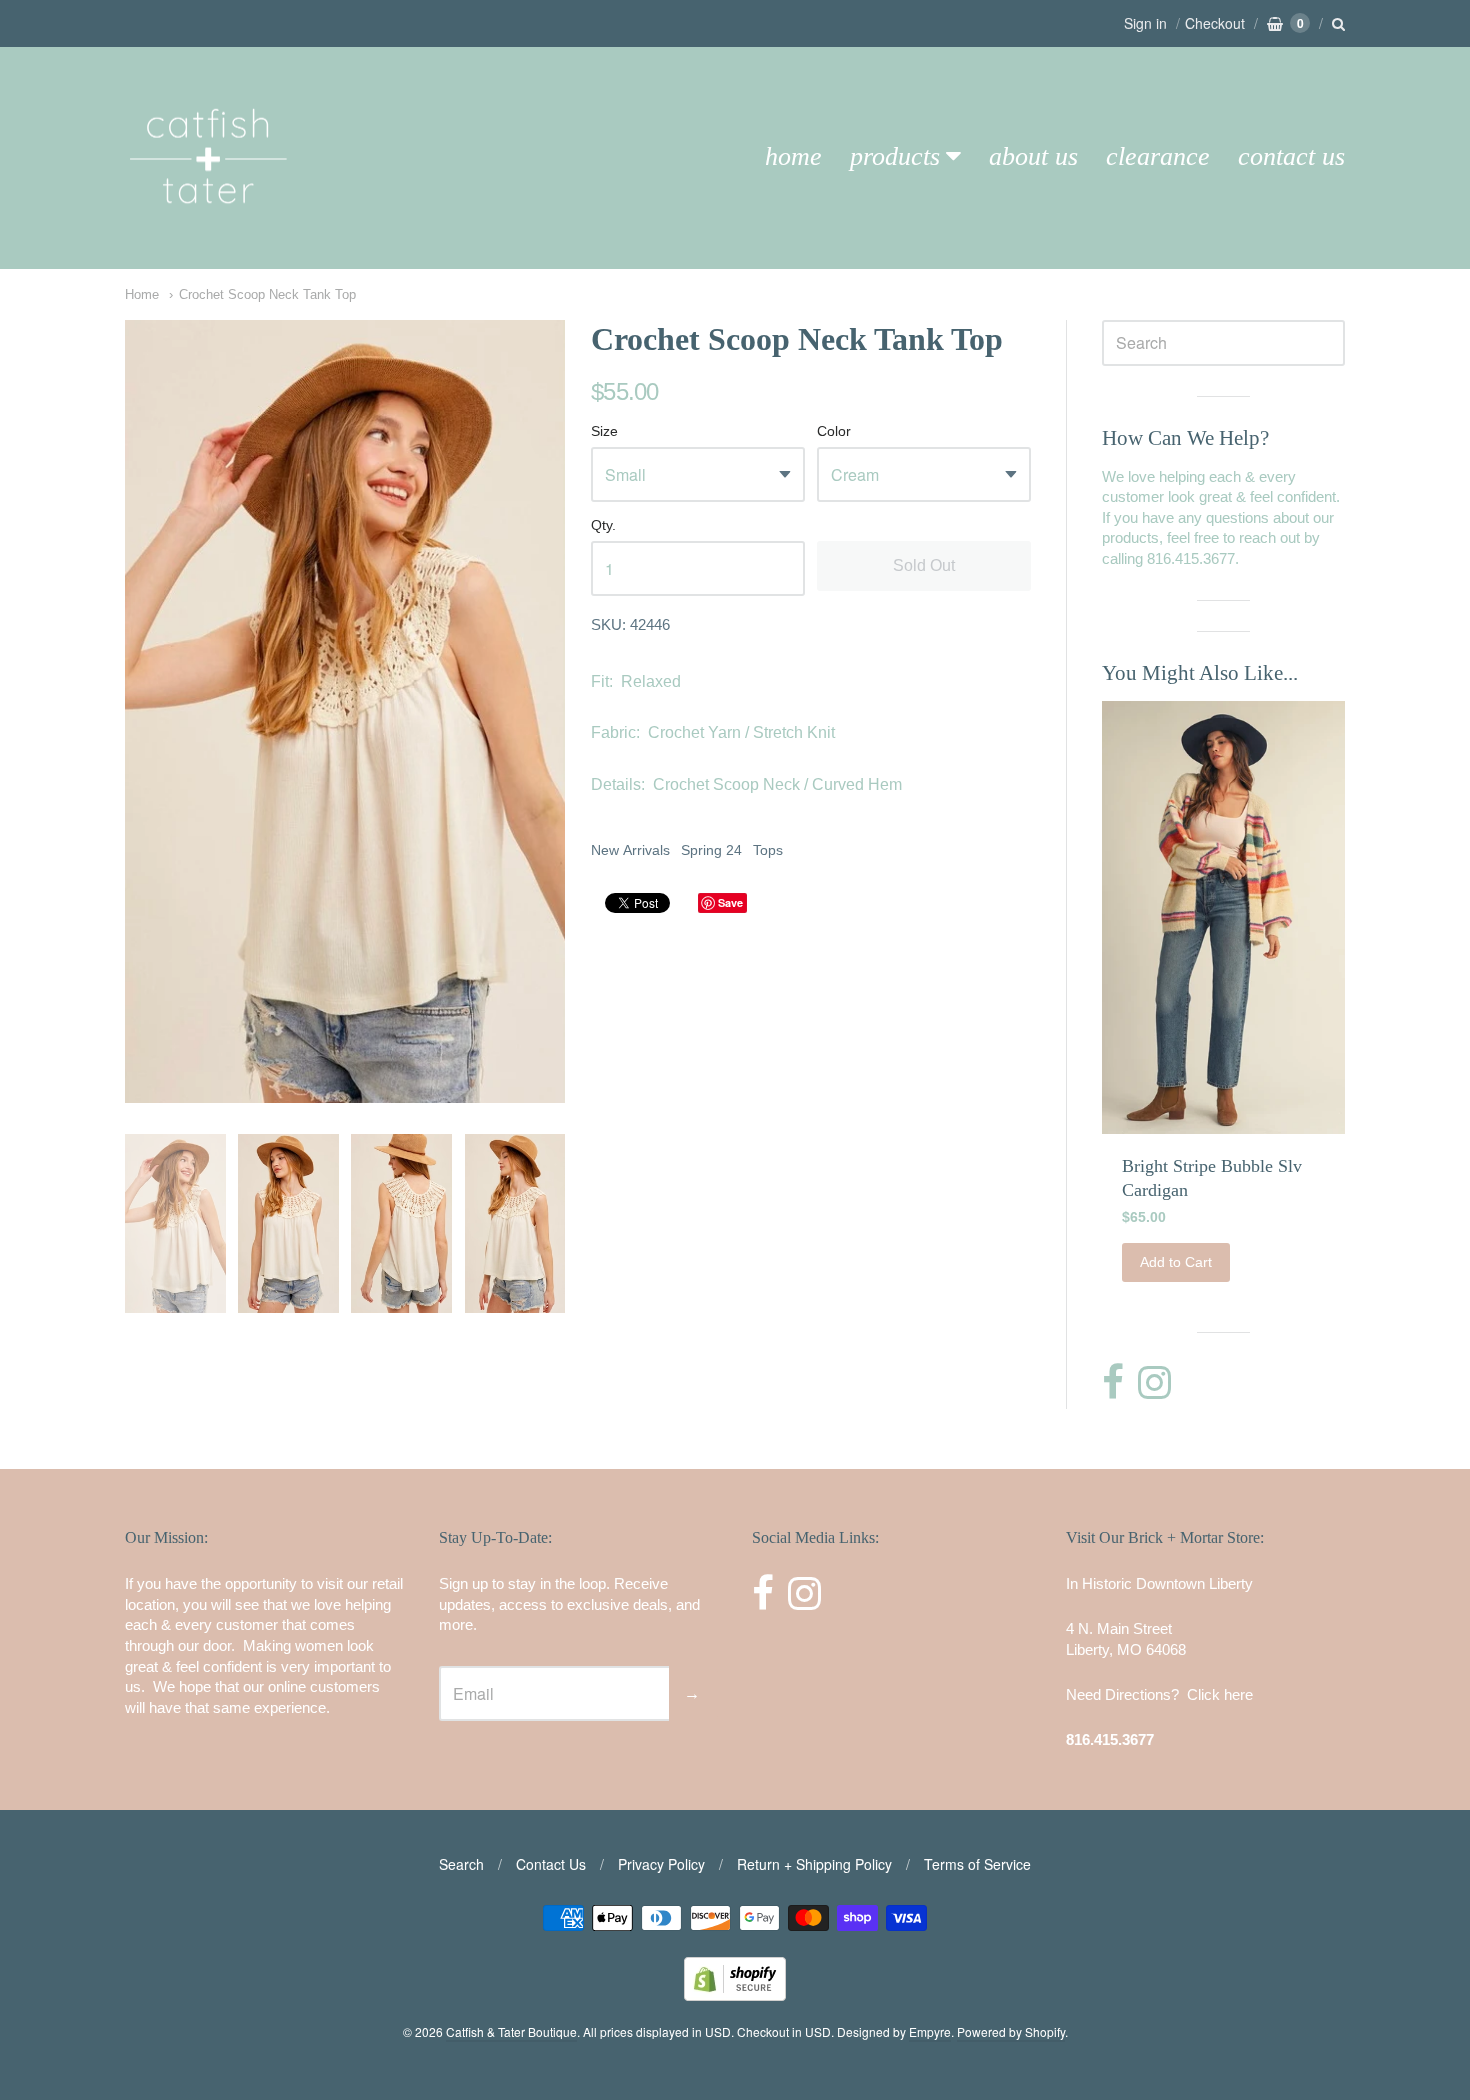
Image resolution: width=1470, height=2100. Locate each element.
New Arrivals (630, 850)
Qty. (603, 525)
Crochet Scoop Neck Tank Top (267, 294)
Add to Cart (1176, 1262)
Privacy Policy (661, 1864)
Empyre (930, 2031)
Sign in (1145, 23)
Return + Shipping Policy (814, 1864)
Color (834, 431)
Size (604, 431)
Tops (768, 850)
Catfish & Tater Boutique (511, 2031)
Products (895, 156)
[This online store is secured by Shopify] (735, 1994)
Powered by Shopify (1011, 2031)
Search (461, 1864)
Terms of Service (977, 1864)
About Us (1033, 156)
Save (730, 902)
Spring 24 (711, 850)
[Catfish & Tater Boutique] (210, 231)
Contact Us (1291, 156)
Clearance (1158, 156)
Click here (1220, 1694)
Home (793, 156)
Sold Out (924, 565)
